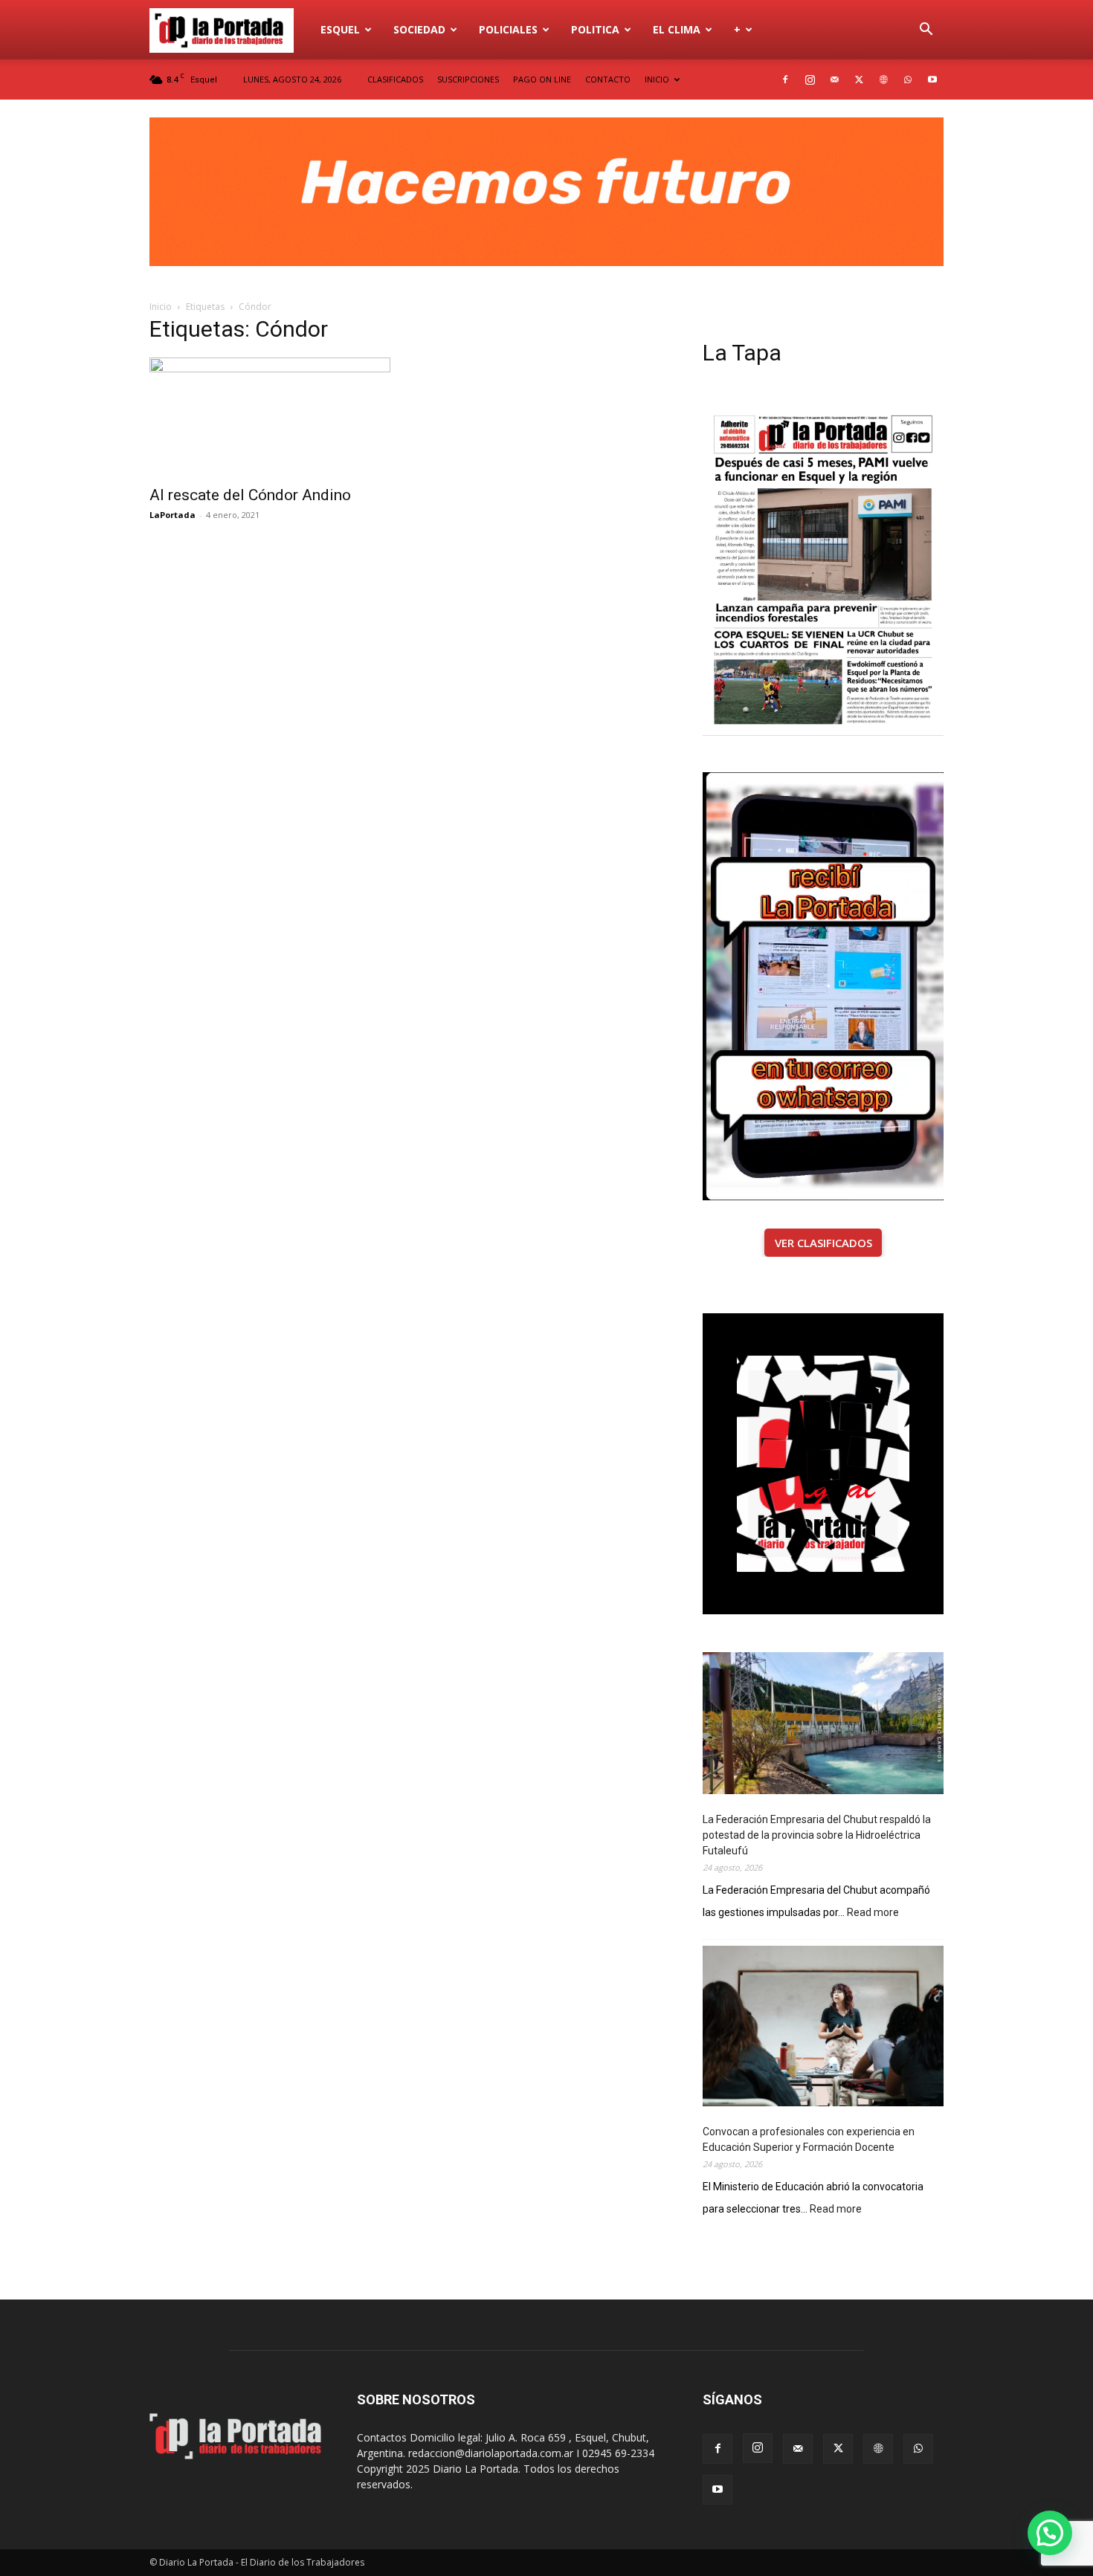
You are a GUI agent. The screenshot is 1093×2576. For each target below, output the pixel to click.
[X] (859, 80)
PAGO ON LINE (542, 79)
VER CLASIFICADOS (823, 1243)
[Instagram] (810, 80)
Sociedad (419, 29)
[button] (926, 31)
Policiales (508, 29)
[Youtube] (932, 80)
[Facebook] (785, 80)
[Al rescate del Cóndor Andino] (270, 417)
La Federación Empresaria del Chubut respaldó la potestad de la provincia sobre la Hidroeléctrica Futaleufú (817, 1835)
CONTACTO (608, 79)
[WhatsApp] (908, 80)
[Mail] (834, 80)
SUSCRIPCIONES (468, 79)
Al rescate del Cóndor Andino (250, 495)
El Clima (677, 29)
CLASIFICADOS (395, 79)
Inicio (161, 307)
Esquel (340, 29)
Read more (873, 1913)
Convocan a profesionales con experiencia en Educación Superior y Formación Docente (809, 2139)
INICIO (657, 79)
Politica (595, 29)
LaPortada (173, 515)
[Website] (883, 80)
